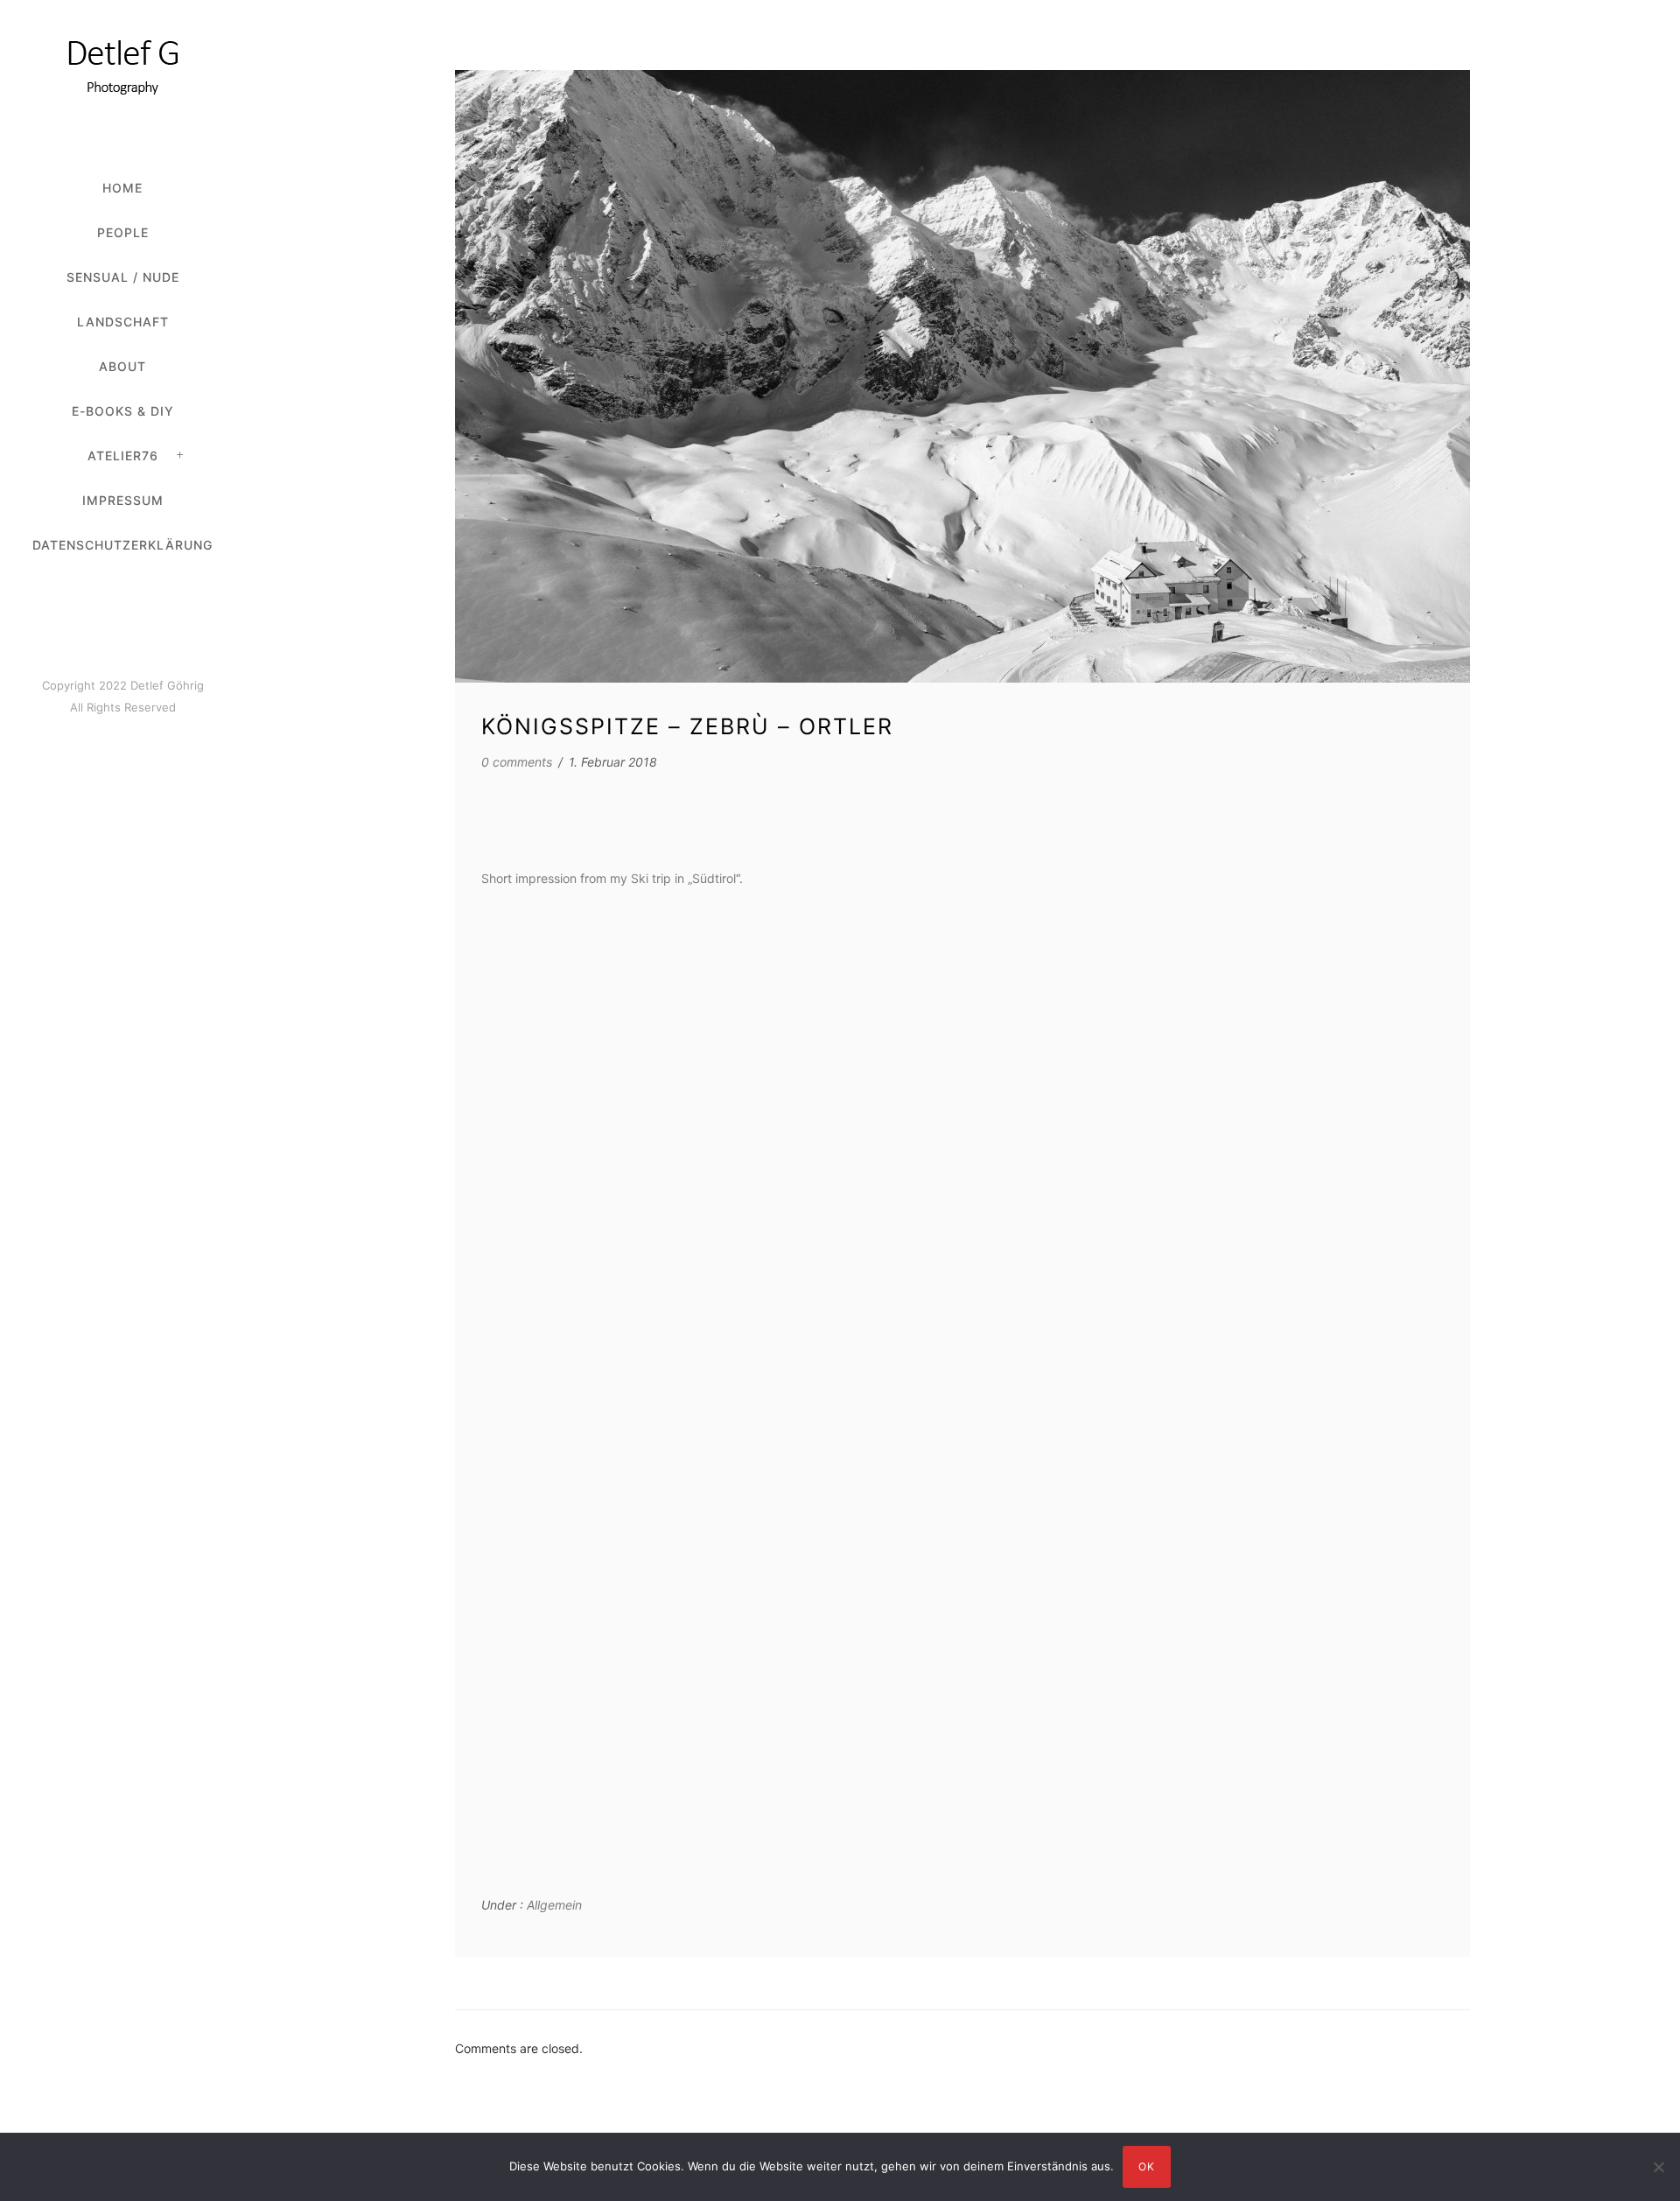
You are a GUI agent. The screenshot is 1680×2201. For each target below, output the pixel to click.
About (122, 366)
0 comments (517, 762)
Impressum (123, 500)
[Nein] (1658, 2167)
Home (122, 188)
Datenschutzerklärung (122, 545)
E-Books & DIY (123, 411)
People (123, 232)
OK (1147, 2166)
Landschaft (123, 322)
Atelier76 (123, 456)
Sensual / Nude (123, 277)
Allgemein (553, 1905)
